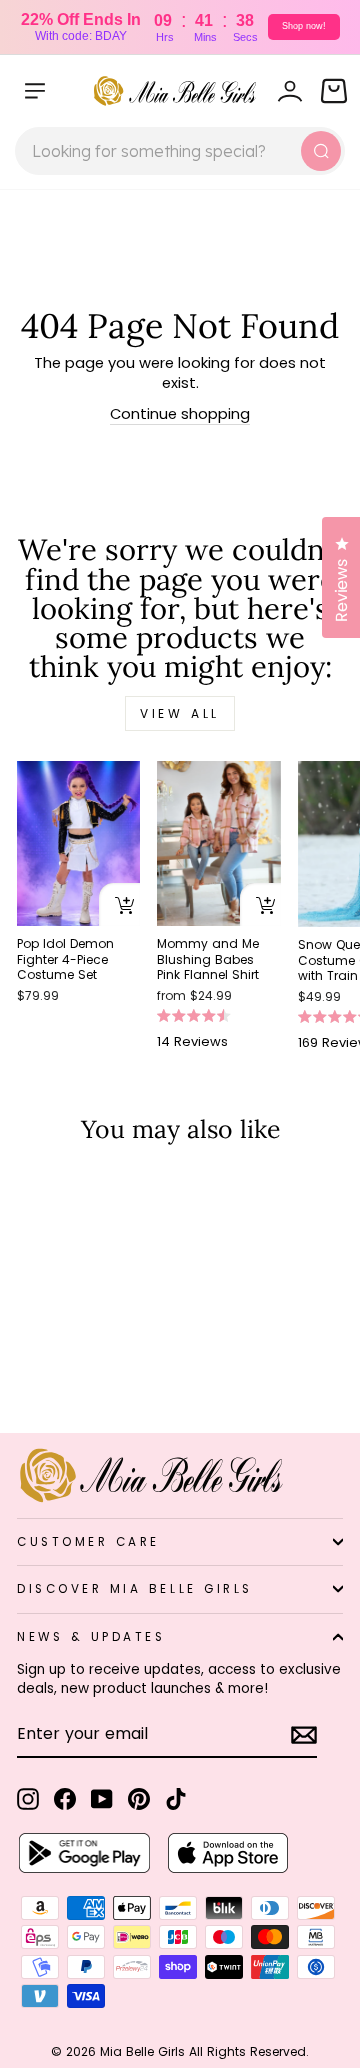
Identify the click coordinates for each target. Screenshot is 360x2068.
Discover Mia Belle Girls (135, 1589)
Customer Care (88, 1542)
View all (180, 713)
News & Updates (91, 1637)
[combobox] (180, 151)
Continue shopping (180, 414)
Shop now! (304, 26)
